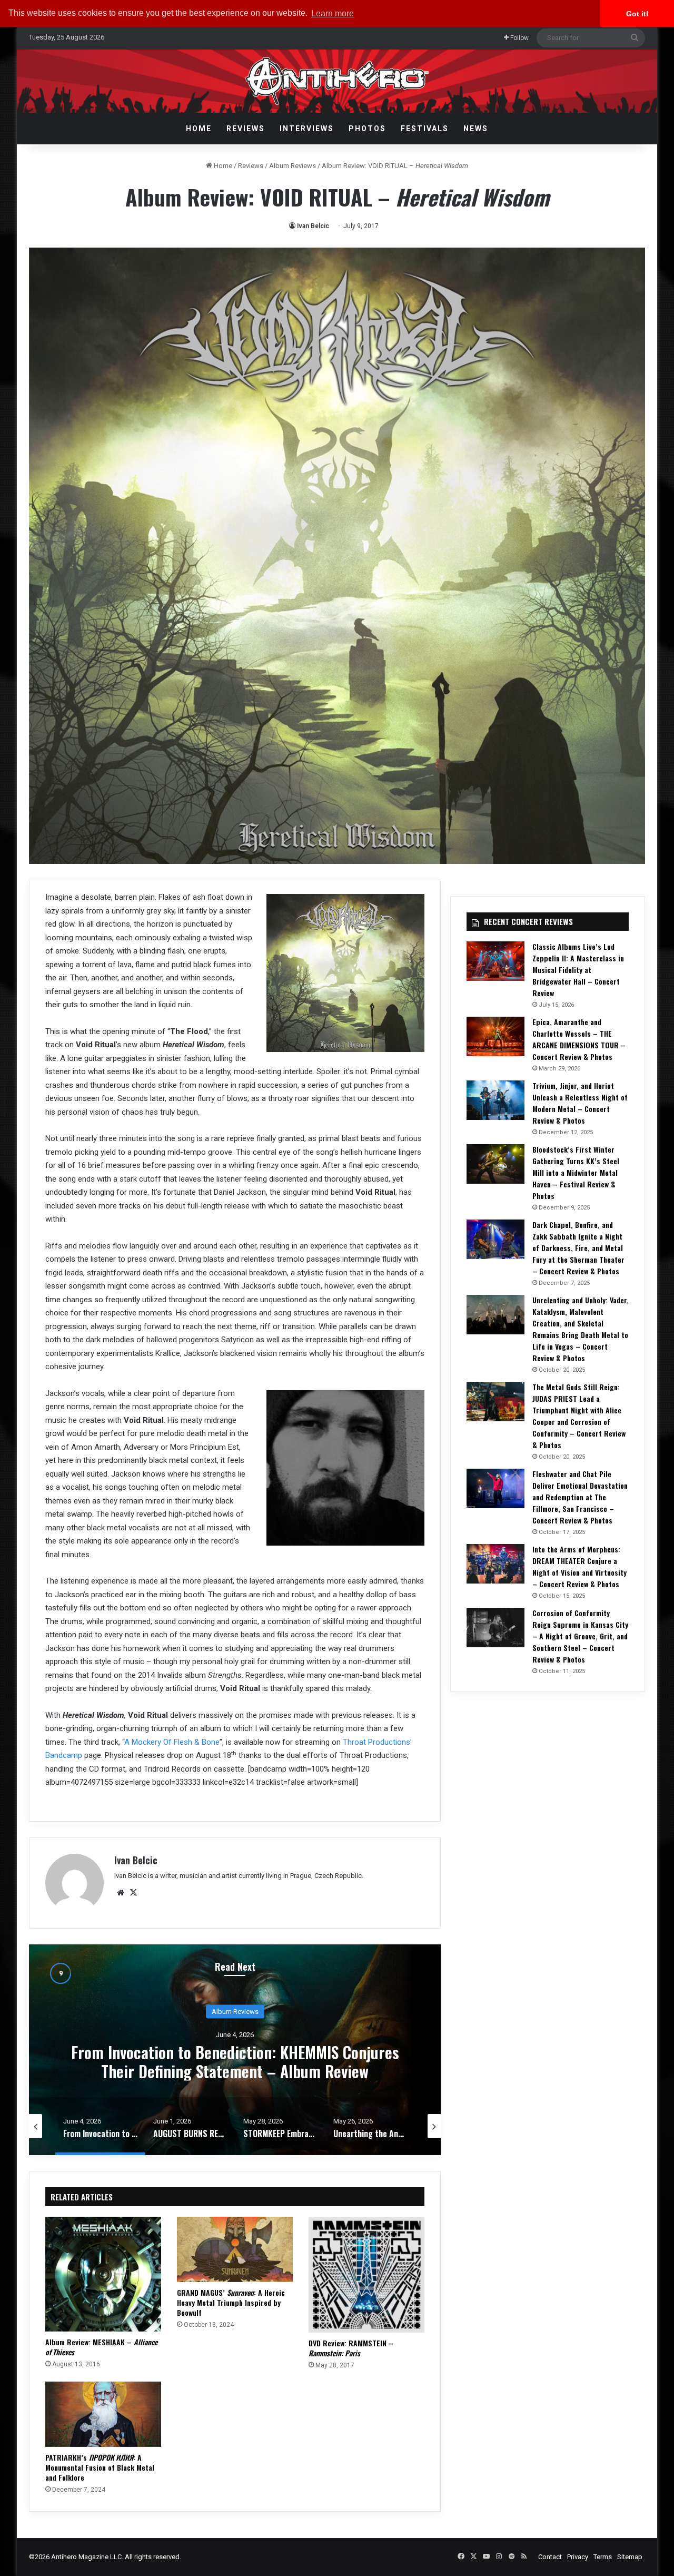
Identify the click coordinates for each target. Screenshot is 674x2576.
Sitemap (630, 2557)
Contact (550, 2557)
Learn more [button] (333, 13)
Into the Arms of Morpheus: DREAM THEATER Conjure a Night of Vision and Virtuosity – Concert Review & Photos (579, 1566)
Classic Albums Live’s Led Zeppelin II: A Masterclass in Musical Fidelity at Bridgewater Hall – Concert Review (578, 970)
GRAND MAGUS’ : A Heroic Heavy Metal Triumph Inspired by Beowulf (231, 2302)
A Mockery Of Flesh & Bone (172, 1742)
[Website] (121, 1893)
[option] (235, 2050)
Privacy (578, 2557)
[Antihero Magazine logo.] (337, 81)
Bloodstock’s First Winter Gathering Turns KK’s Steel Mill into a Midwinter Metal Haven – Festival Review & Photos (576, 1172)
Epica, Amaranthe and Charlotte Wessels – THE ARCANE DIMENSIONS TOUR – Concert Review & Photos (579, 1039)
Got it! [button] (637, 14)
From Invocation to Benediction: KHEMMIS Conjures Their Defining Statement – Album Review (235, 2062)
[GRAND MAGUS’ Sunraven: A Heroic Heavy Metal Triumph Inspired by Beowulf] (235, 2249)
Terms (603, 2557)
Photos (367, 129)
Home (199, 129)
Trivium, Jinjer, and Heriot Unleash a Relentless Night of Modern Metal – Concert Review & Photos (580, 1103)
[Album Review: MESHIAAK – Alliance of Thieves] (103, 2274)
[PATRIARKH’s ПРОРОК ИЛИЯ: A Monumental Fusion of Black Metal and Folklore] (103, 2414)
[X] (133, 1893)
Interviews (307, 129)
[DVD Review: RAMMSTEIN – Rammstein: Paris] (366, 2275)
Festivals (425, 129)
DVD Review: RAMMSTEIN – (351, 2348)
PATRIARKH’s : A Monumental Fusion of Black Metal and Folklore (100, 2467)
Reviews (246, 129)
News (476, 129)
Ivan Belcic (313, 226)
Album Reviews (293, 166)
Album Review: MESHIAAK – (101, 2347)
